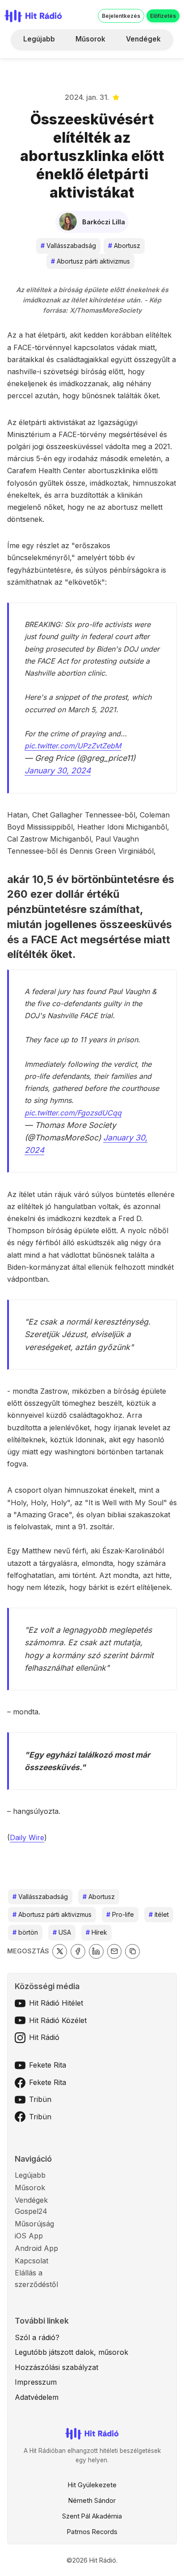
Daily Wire (27, 1837)
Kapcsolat (31, 2261)
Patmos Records (92, 2532)
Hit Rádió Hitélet (56, 2003)
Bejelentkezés (121, 16)
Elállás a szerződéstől (36, 2279)
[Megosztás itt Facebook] (78, 1951)
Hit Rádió (44, 2037)
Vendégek (143, 39)
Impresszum (36, 2382)
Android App (36, 2248)
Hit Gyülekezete (92, 2485)
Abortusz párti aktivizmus (90, 261)
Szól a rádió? (37, 2337)
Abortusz (124, 246)
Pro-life (120, 1914)
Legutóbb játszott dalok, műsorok (71, 2352)
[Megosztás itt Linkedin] (96, 1951)
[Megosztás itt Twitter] (60, 1951)
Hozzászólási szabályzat (56, 2367)
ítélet (159, 1914)
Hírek (96, 1932)
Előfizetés (163, 16)
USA (62, 1932)
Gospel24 (31, 2211)
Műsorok (90, 39)
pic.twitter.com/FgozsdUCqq (73, 1113)
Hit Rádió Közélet (58, 2020)
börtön (25, 1932)
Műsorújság (34, 2224)
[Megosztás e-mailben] (115, 1951)
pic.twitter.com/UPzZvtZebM (73, 746)
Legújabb (39, 39)
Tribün (40, 2099)
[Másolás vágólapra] (132, 1951)
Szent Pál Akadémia (92, 2516)
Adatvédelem (37, 2397)
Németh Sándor (92, 2500)
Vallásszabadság (68, 246)
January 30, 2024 (58, 770)
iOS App (29, 2236)
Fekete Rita (48, 2065)
